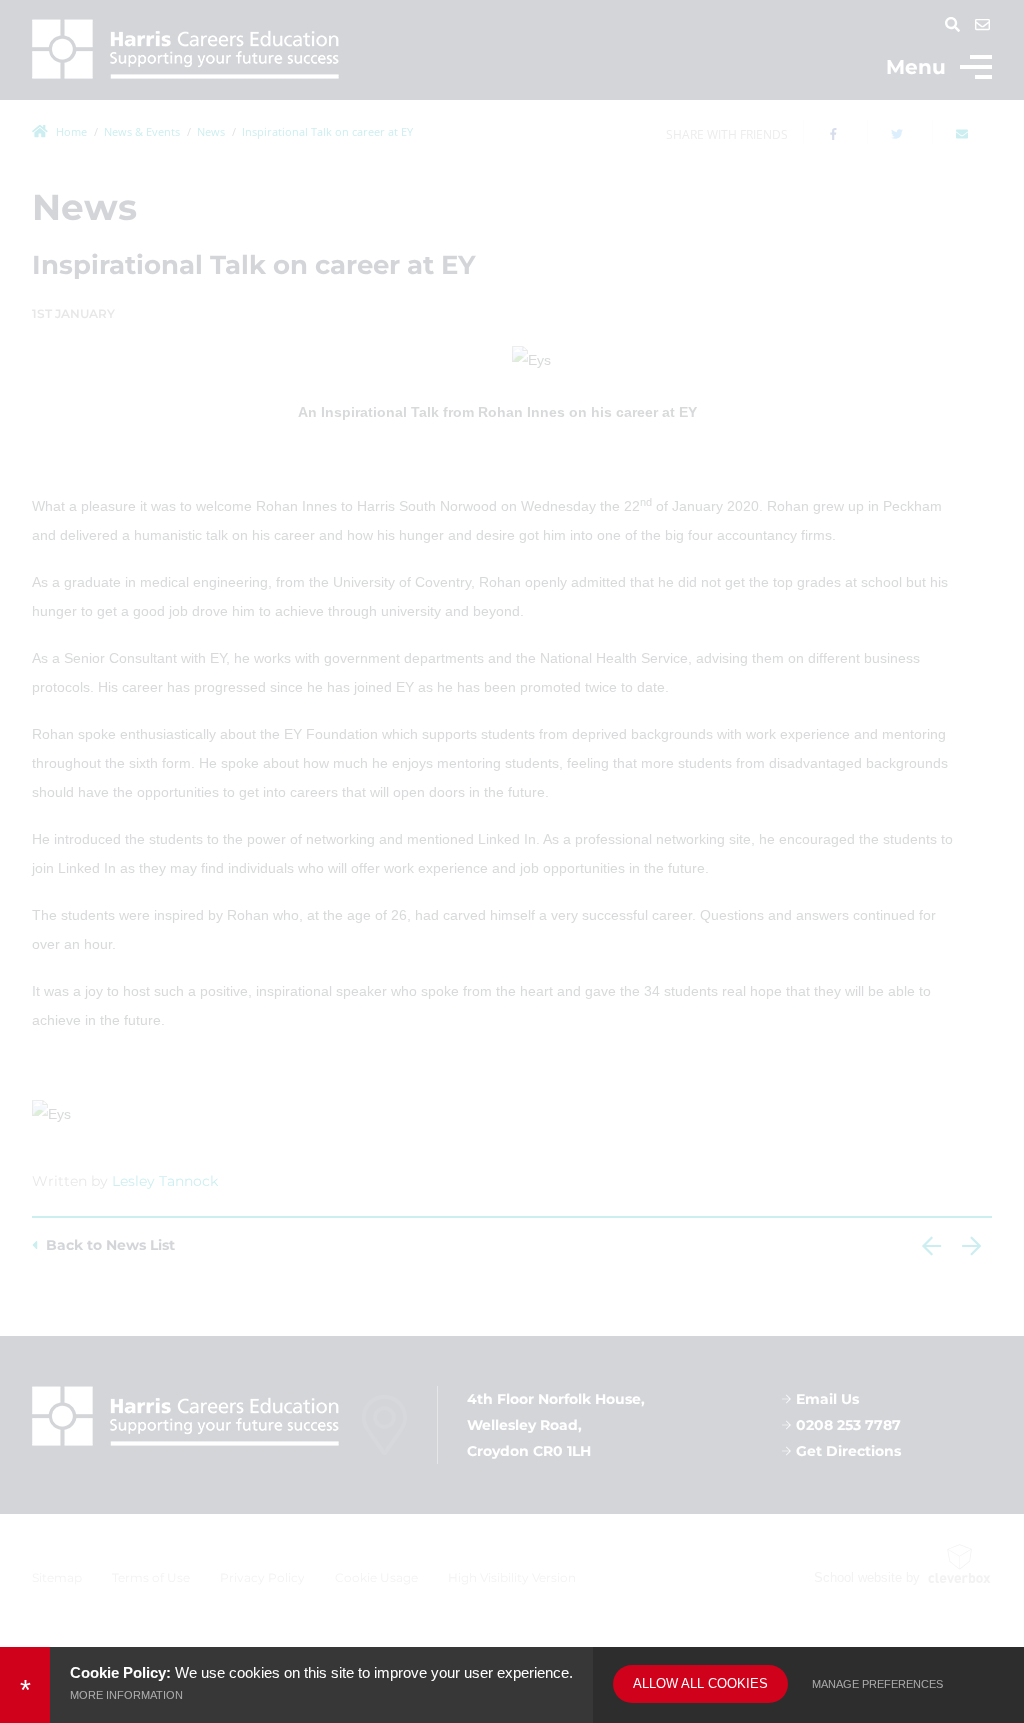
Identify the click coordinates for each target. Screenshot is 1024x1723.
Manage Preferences (877, 1684)
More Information (126, 1695)
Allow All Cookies (700, 1683)
